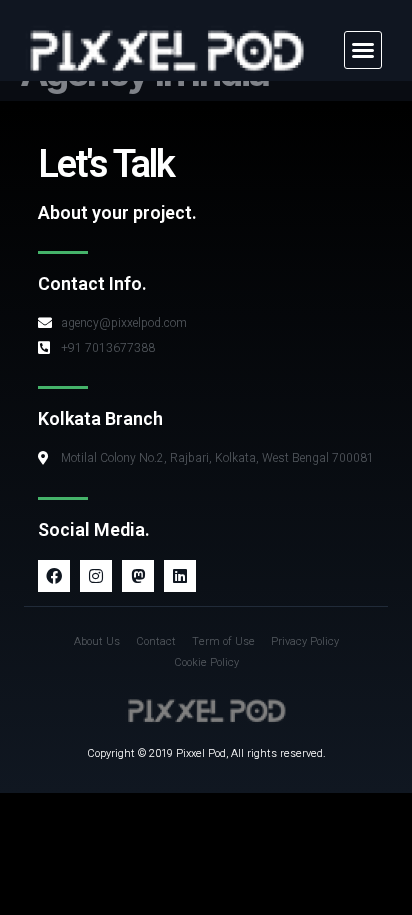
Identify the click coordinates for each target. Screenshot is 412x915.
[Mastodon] (138, 576)
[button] (363, 50)
